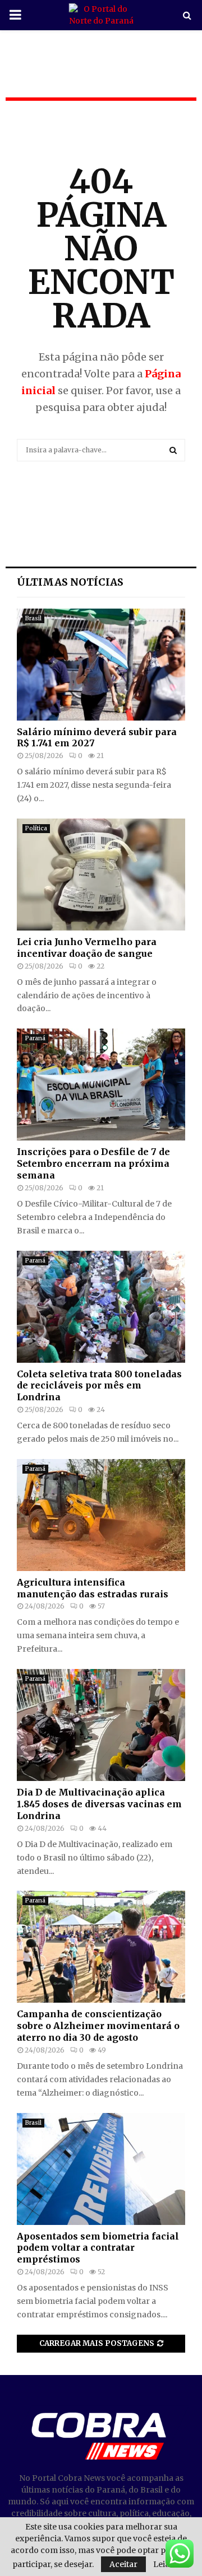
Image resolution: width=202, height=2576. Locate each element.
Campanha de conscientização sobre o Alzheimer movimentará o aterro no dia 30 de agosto (98, 2026)
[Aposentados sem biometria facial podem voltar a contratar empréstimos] (101, 2169)
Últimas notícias (70, 582)
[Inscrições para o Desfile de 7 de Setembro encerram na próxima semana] (101, 1084)
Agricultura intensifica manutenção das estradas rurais (93, 1588)
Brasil (33, 618)
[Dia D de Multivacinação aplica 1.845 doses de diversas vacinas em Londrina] (101, 1725)
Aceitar (123, 2564)
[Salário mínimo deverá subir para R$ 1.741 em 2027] (101, 665)
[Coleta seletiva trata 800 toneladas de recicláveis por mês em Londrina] (101, 1307)
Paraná (35, 1038)
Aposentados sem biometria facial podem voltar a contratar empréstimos (98, 2248)
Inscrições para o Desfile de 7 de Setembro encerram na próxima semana (93, 1163)
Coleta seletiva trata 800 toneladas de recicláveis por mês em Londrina (99, 1386)
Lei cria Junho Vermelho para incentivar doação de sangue (87, 948)
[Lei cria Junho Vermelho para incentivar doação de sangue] (101, 875)
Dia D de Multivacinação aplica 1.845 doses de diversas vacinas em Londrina (99, 1804)
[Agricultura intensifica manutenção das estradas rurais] (101, 1515)
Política (36, 828)
